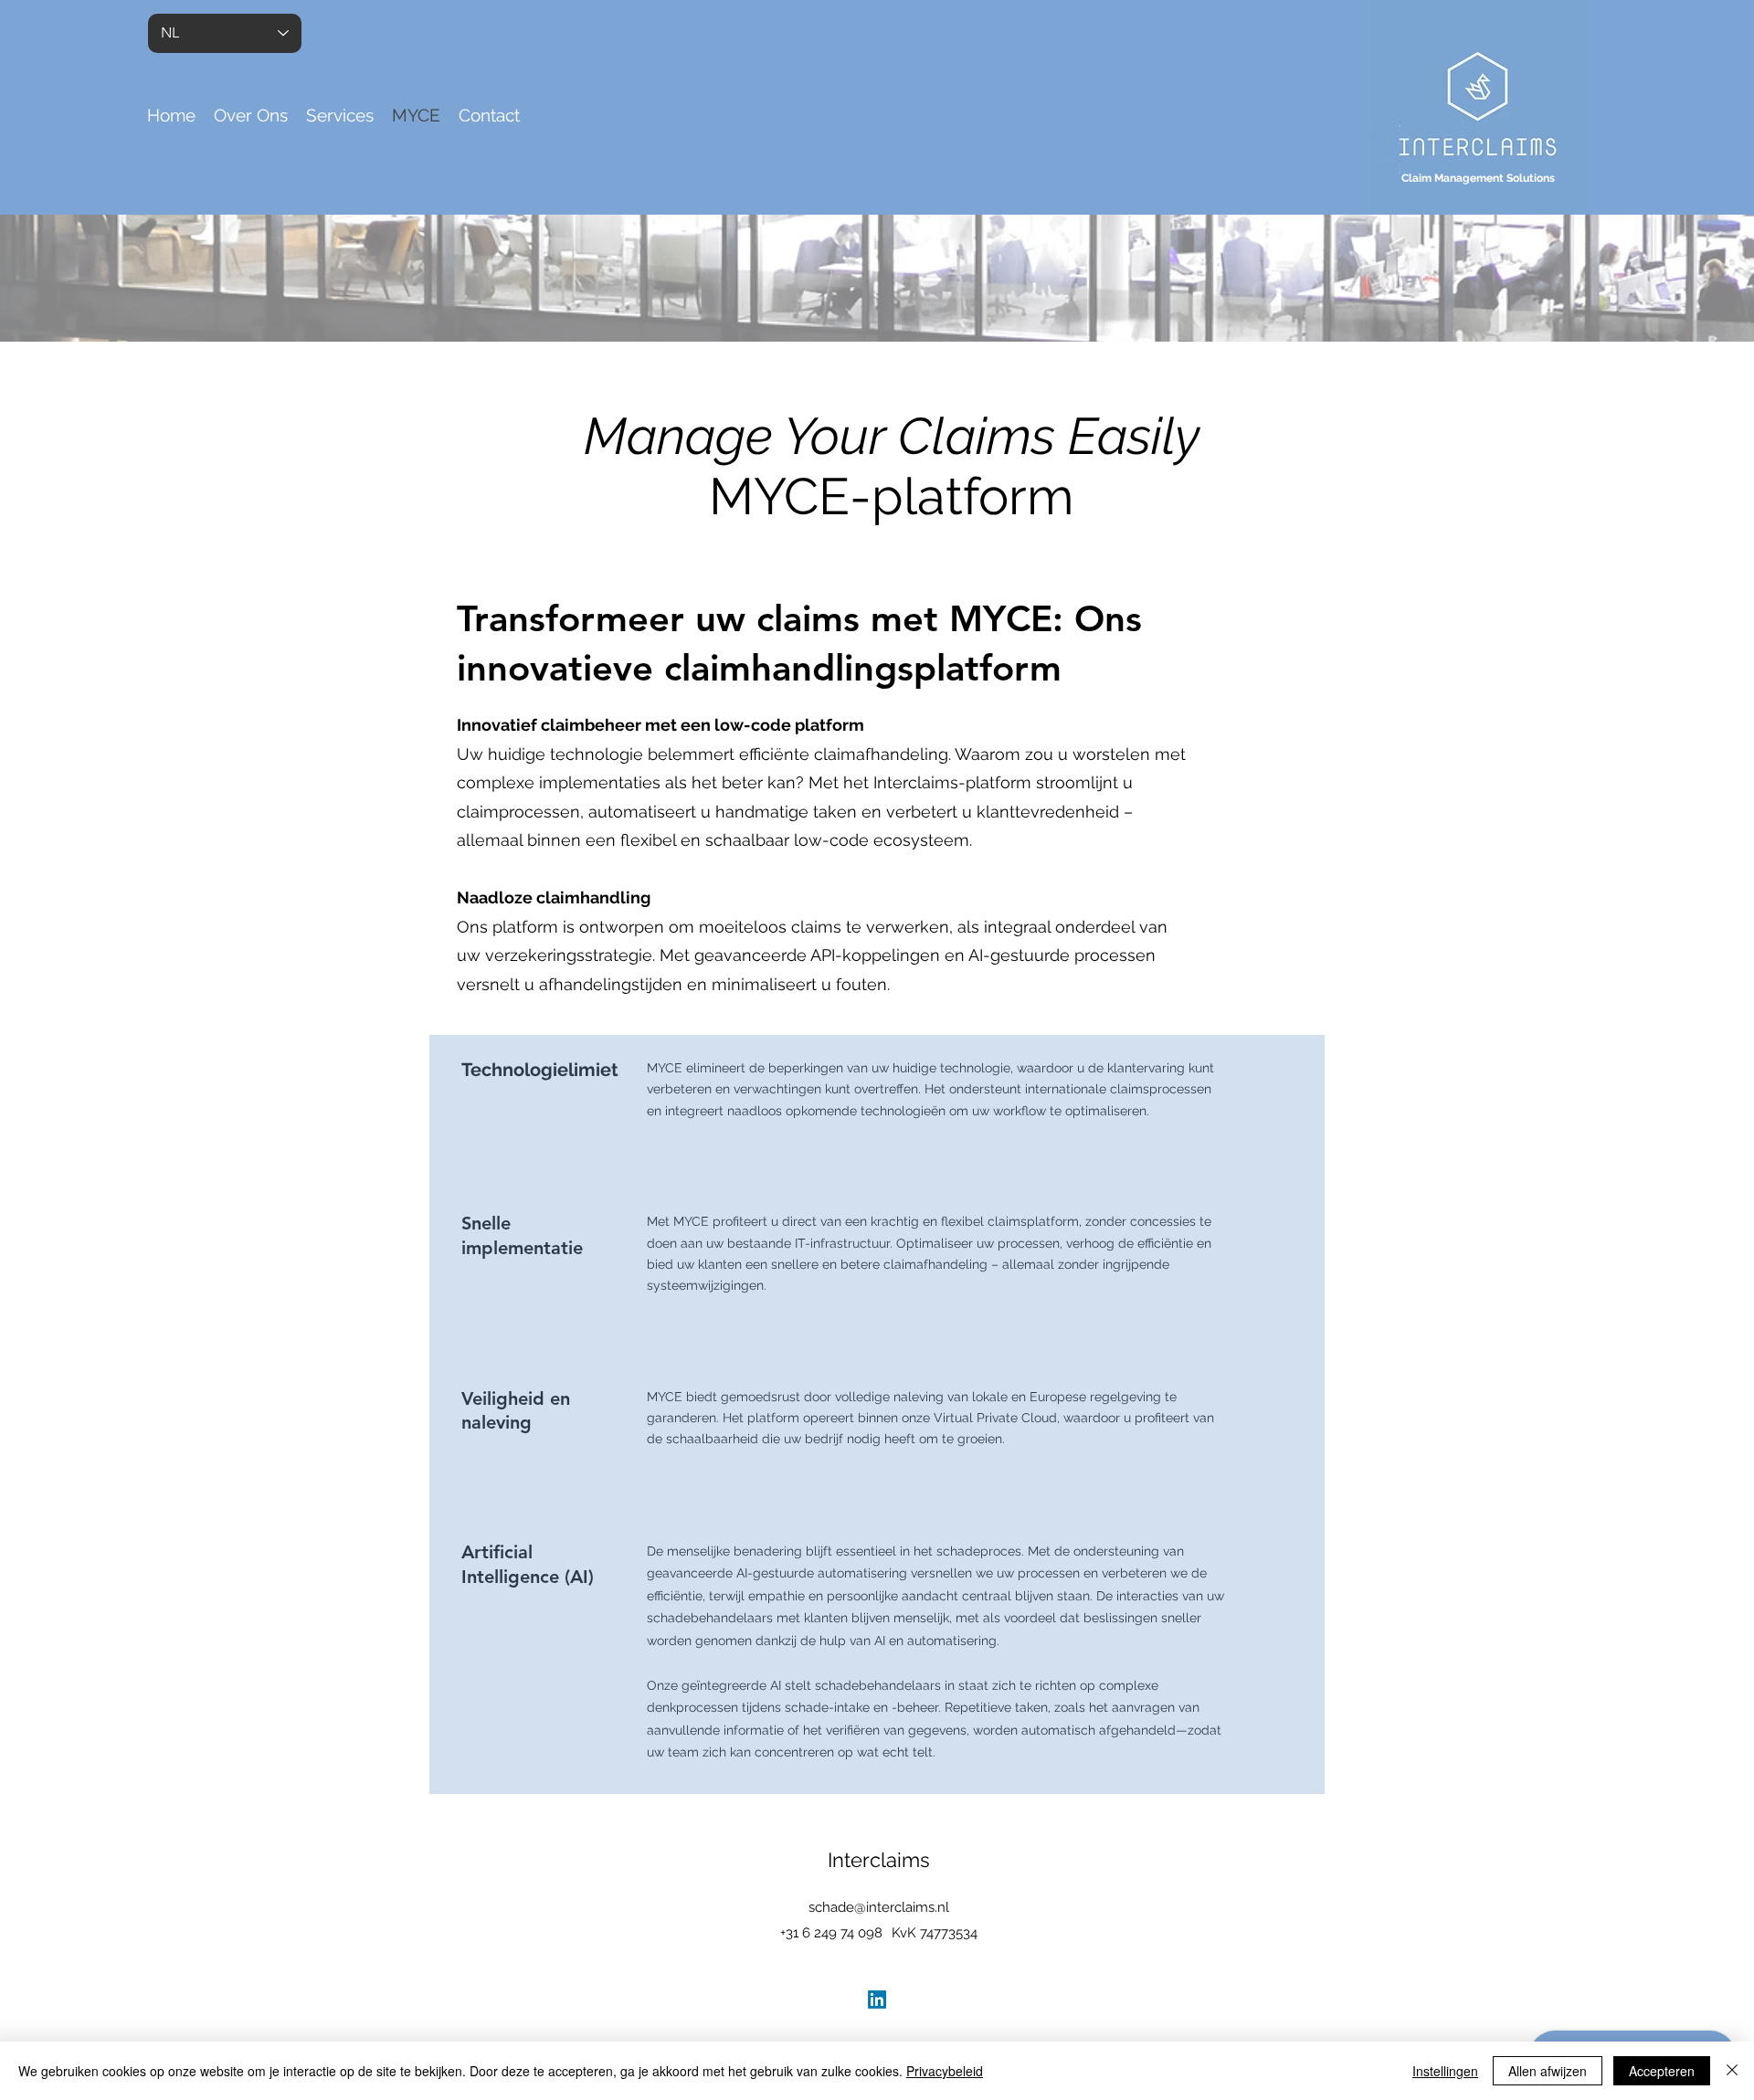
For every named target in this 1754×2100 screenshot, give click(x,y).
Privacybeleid (945, 2071)
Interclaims (879, 1860)
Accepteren (1662, 2071)
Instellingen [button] (1445, 2071)
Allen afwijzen (1548, 2071)
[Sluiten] (1732, 2071)
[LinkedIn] (877, 2000)
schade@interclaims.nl (879, 1907)
